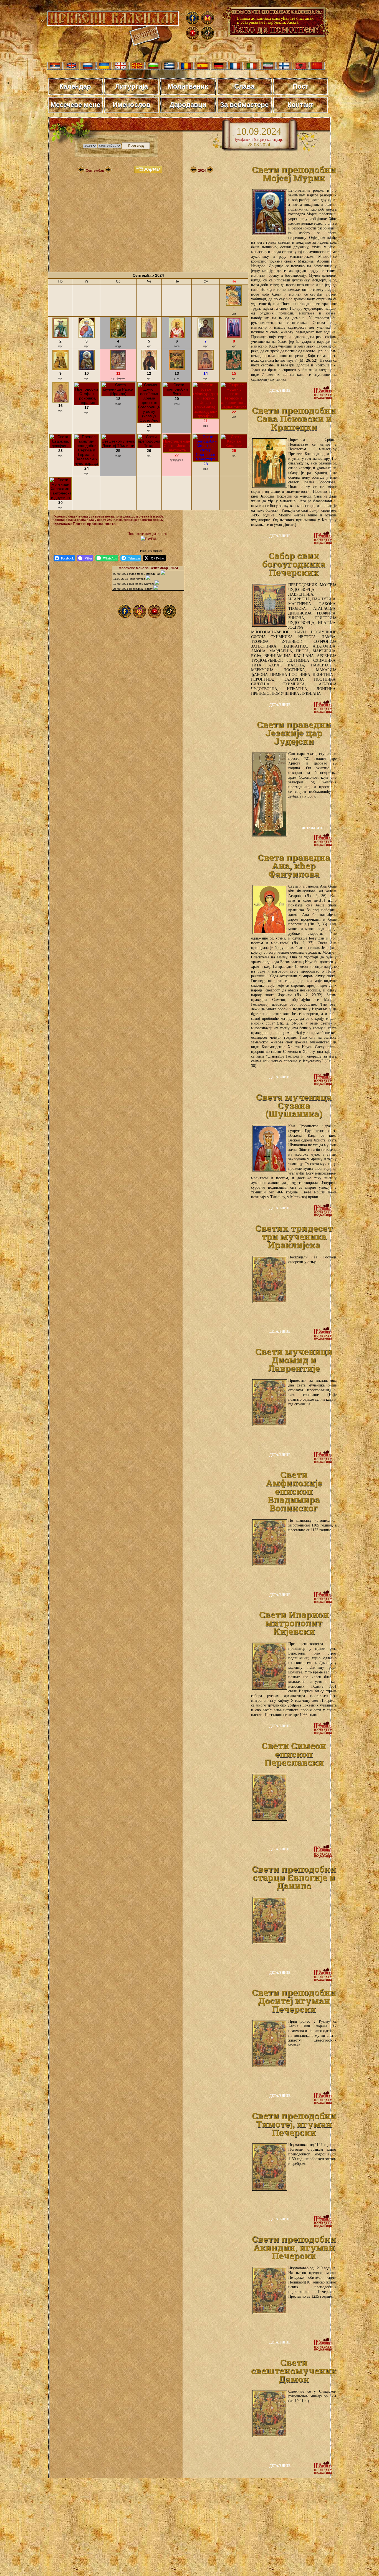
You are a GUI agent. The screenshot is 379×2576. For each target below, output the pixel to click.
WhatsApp (110, 558)
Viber (88, 558)
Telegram (134, 558)
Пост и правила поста (94, 524)
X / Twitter (158, 558)
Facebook (67, 558)
